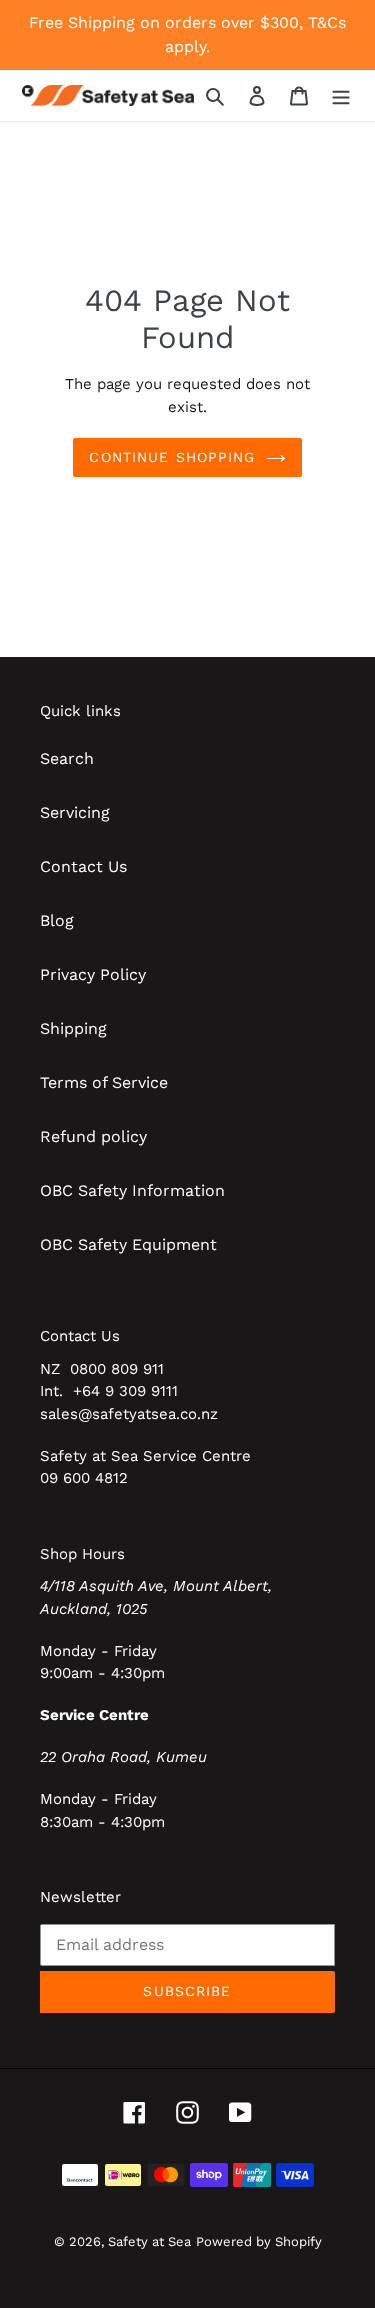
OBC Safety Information (132, 1190)
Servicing (75, 812)
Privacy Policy (93, 974)
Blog (57, 920)
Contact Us (83, 866)
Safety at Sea (149, 2241)
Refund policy (93, 1136)
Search (67, 758)
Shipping (73, 1028)
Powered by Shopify (259, 2241)
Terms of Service (104, 1082)
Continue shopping (172, 457)
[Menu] (341, 95)
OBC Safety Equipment (128, 1244)
